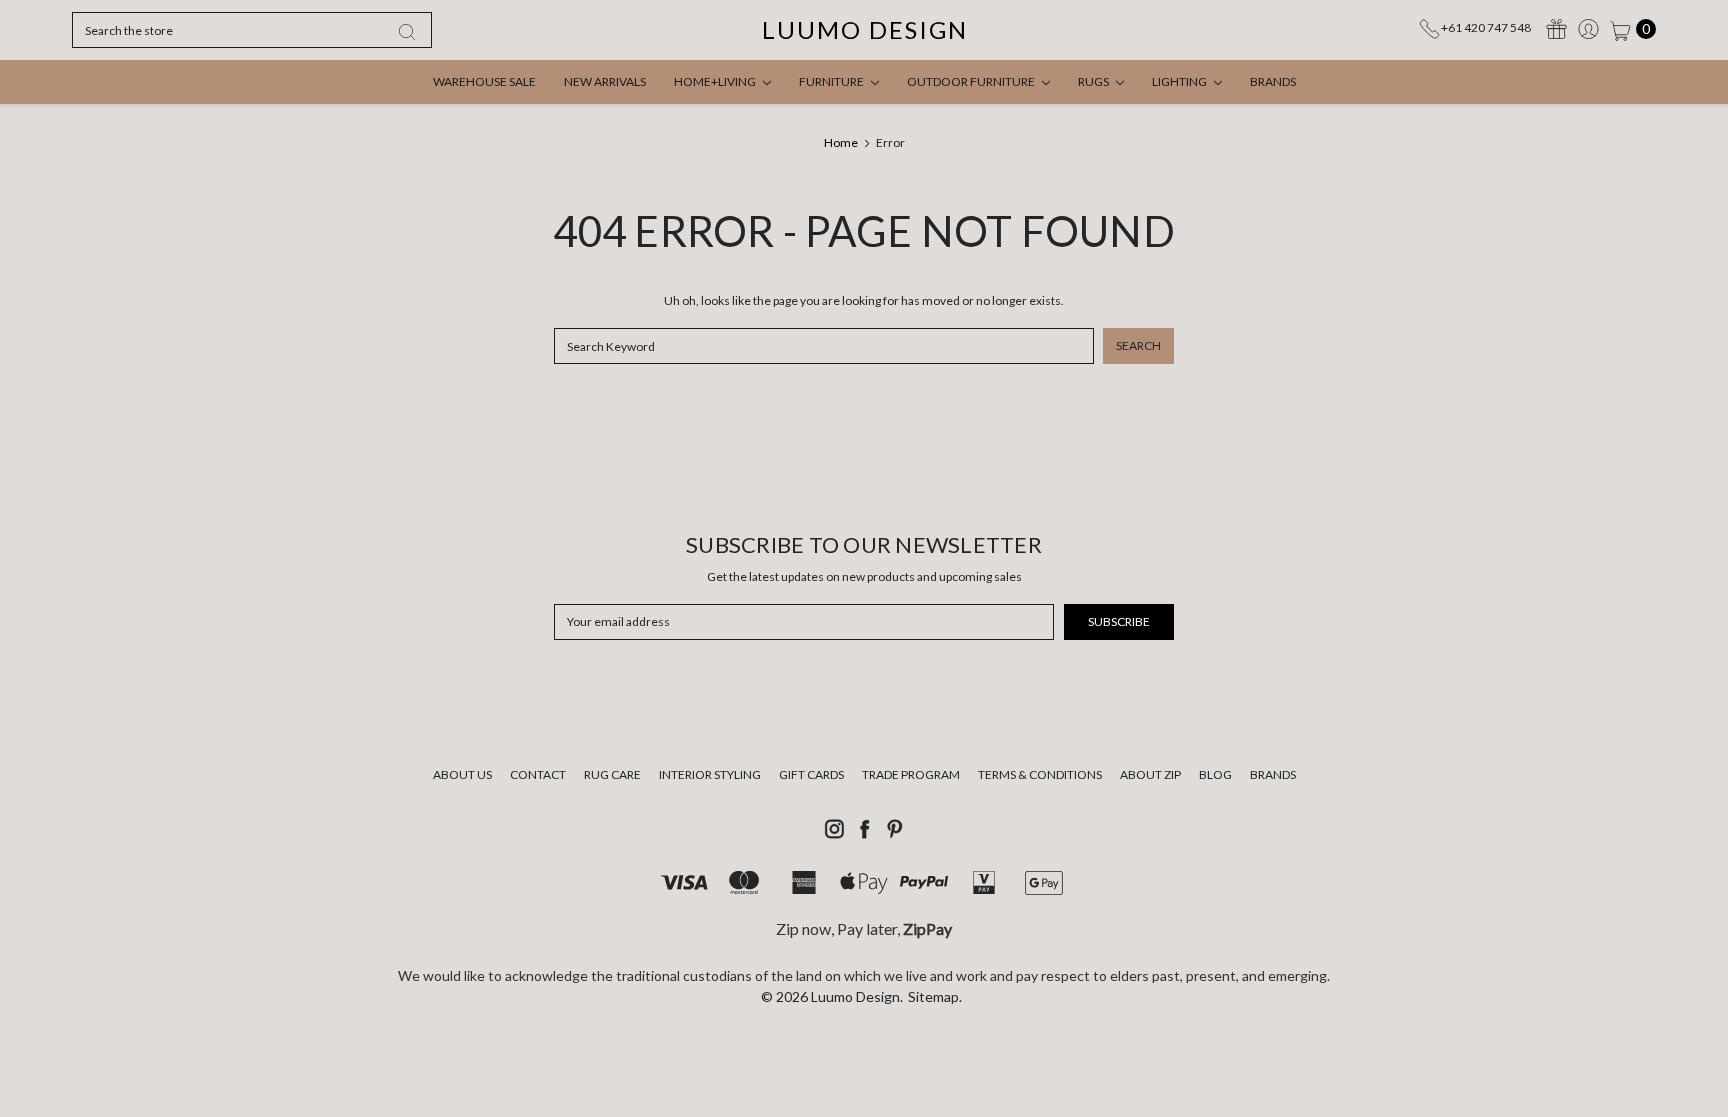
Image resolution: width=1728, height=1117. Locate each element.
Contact (538, 774)
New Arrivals (605, 81)
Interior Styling (710, 774)
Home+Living (716, 81)
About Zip (1150, 774)
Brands (1273, 81)
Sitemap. (935, 996)
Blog (1215, 774)
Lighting (1180, 81)
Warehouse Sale (484, 81)
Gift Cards (811, 774)
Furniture (832, 81)
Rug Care (612, 774)
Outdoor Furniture (972, 81)
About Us (462, 774)
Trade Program (911, 774)
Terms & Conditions (1040, 774)
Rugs (1094, 81)
